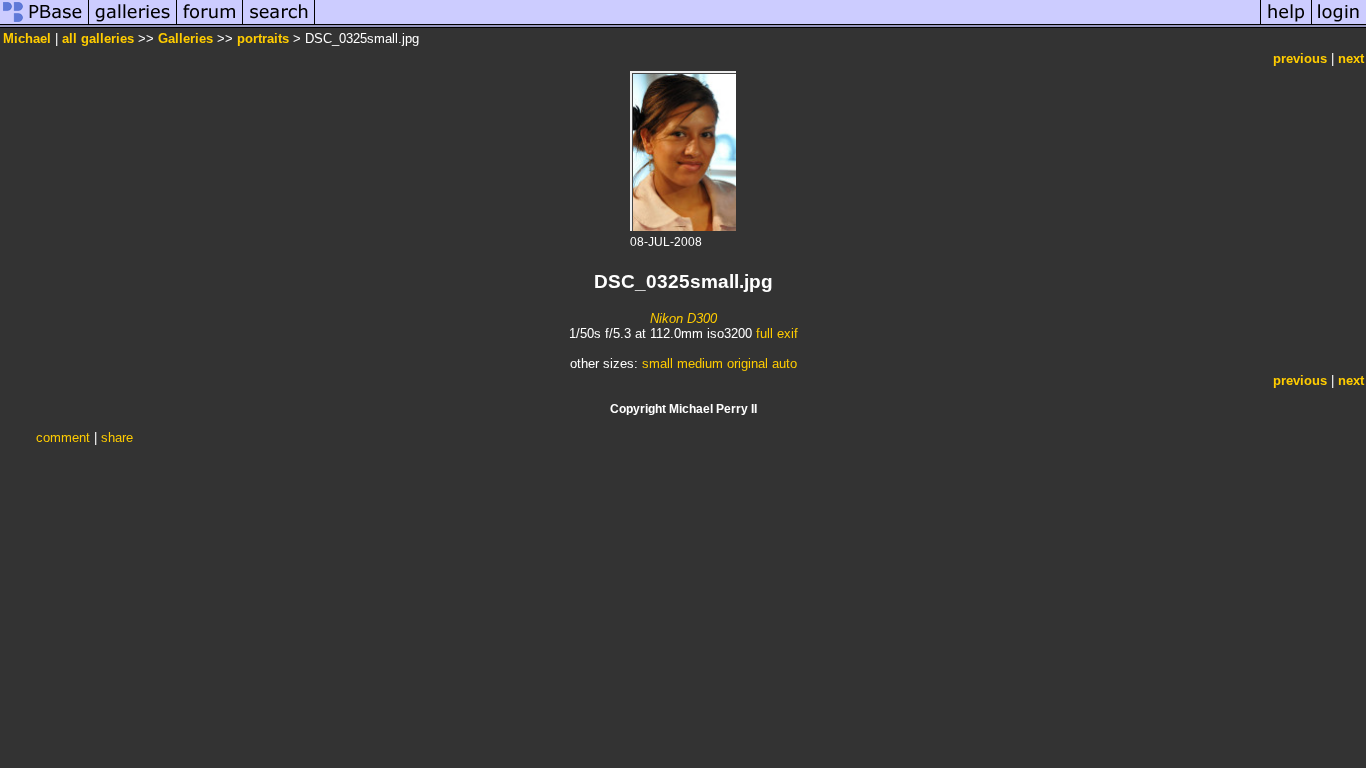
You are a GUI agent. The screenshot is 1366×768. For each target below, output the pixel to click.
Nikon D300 (683, 318)
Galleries (185, 38)
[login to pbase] (1339, 23)
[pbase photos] (44, 23)
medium (700, 363)
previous (1300, 58)
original (747, 363)
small (657, 363)
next (1351, 58)
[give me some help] (1286, 23)
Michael (27, 38)
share (117, 437)
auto (784, 363)
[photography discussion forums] (210, 23)
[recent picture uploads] (133, 23)
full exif (777, 333)
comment (63, 437)
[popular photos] (787, 23)
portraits (263, 38)
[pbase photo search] (279, 23)
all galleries (98, 38)
